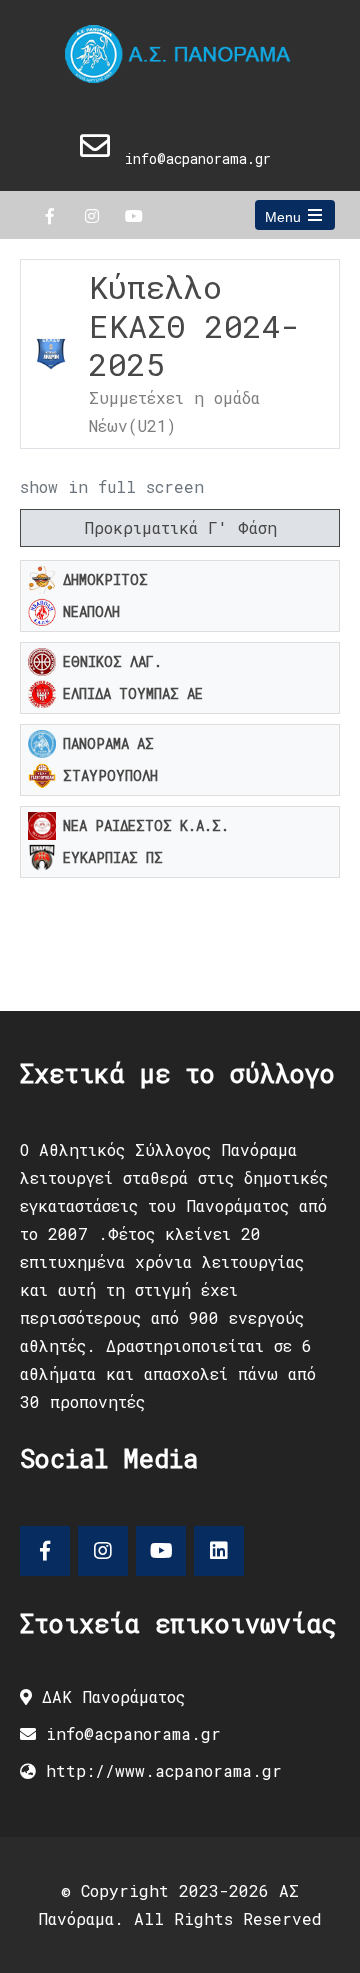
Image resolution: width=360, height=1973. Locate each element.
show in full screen (112, 486)
